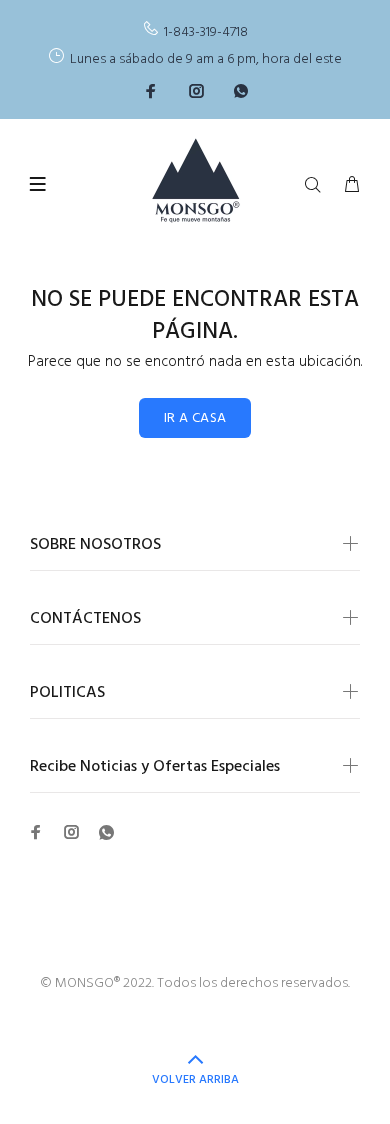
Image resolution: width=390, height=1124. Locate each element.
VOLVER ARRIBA (195, 1080)
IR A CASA (195, 418)
